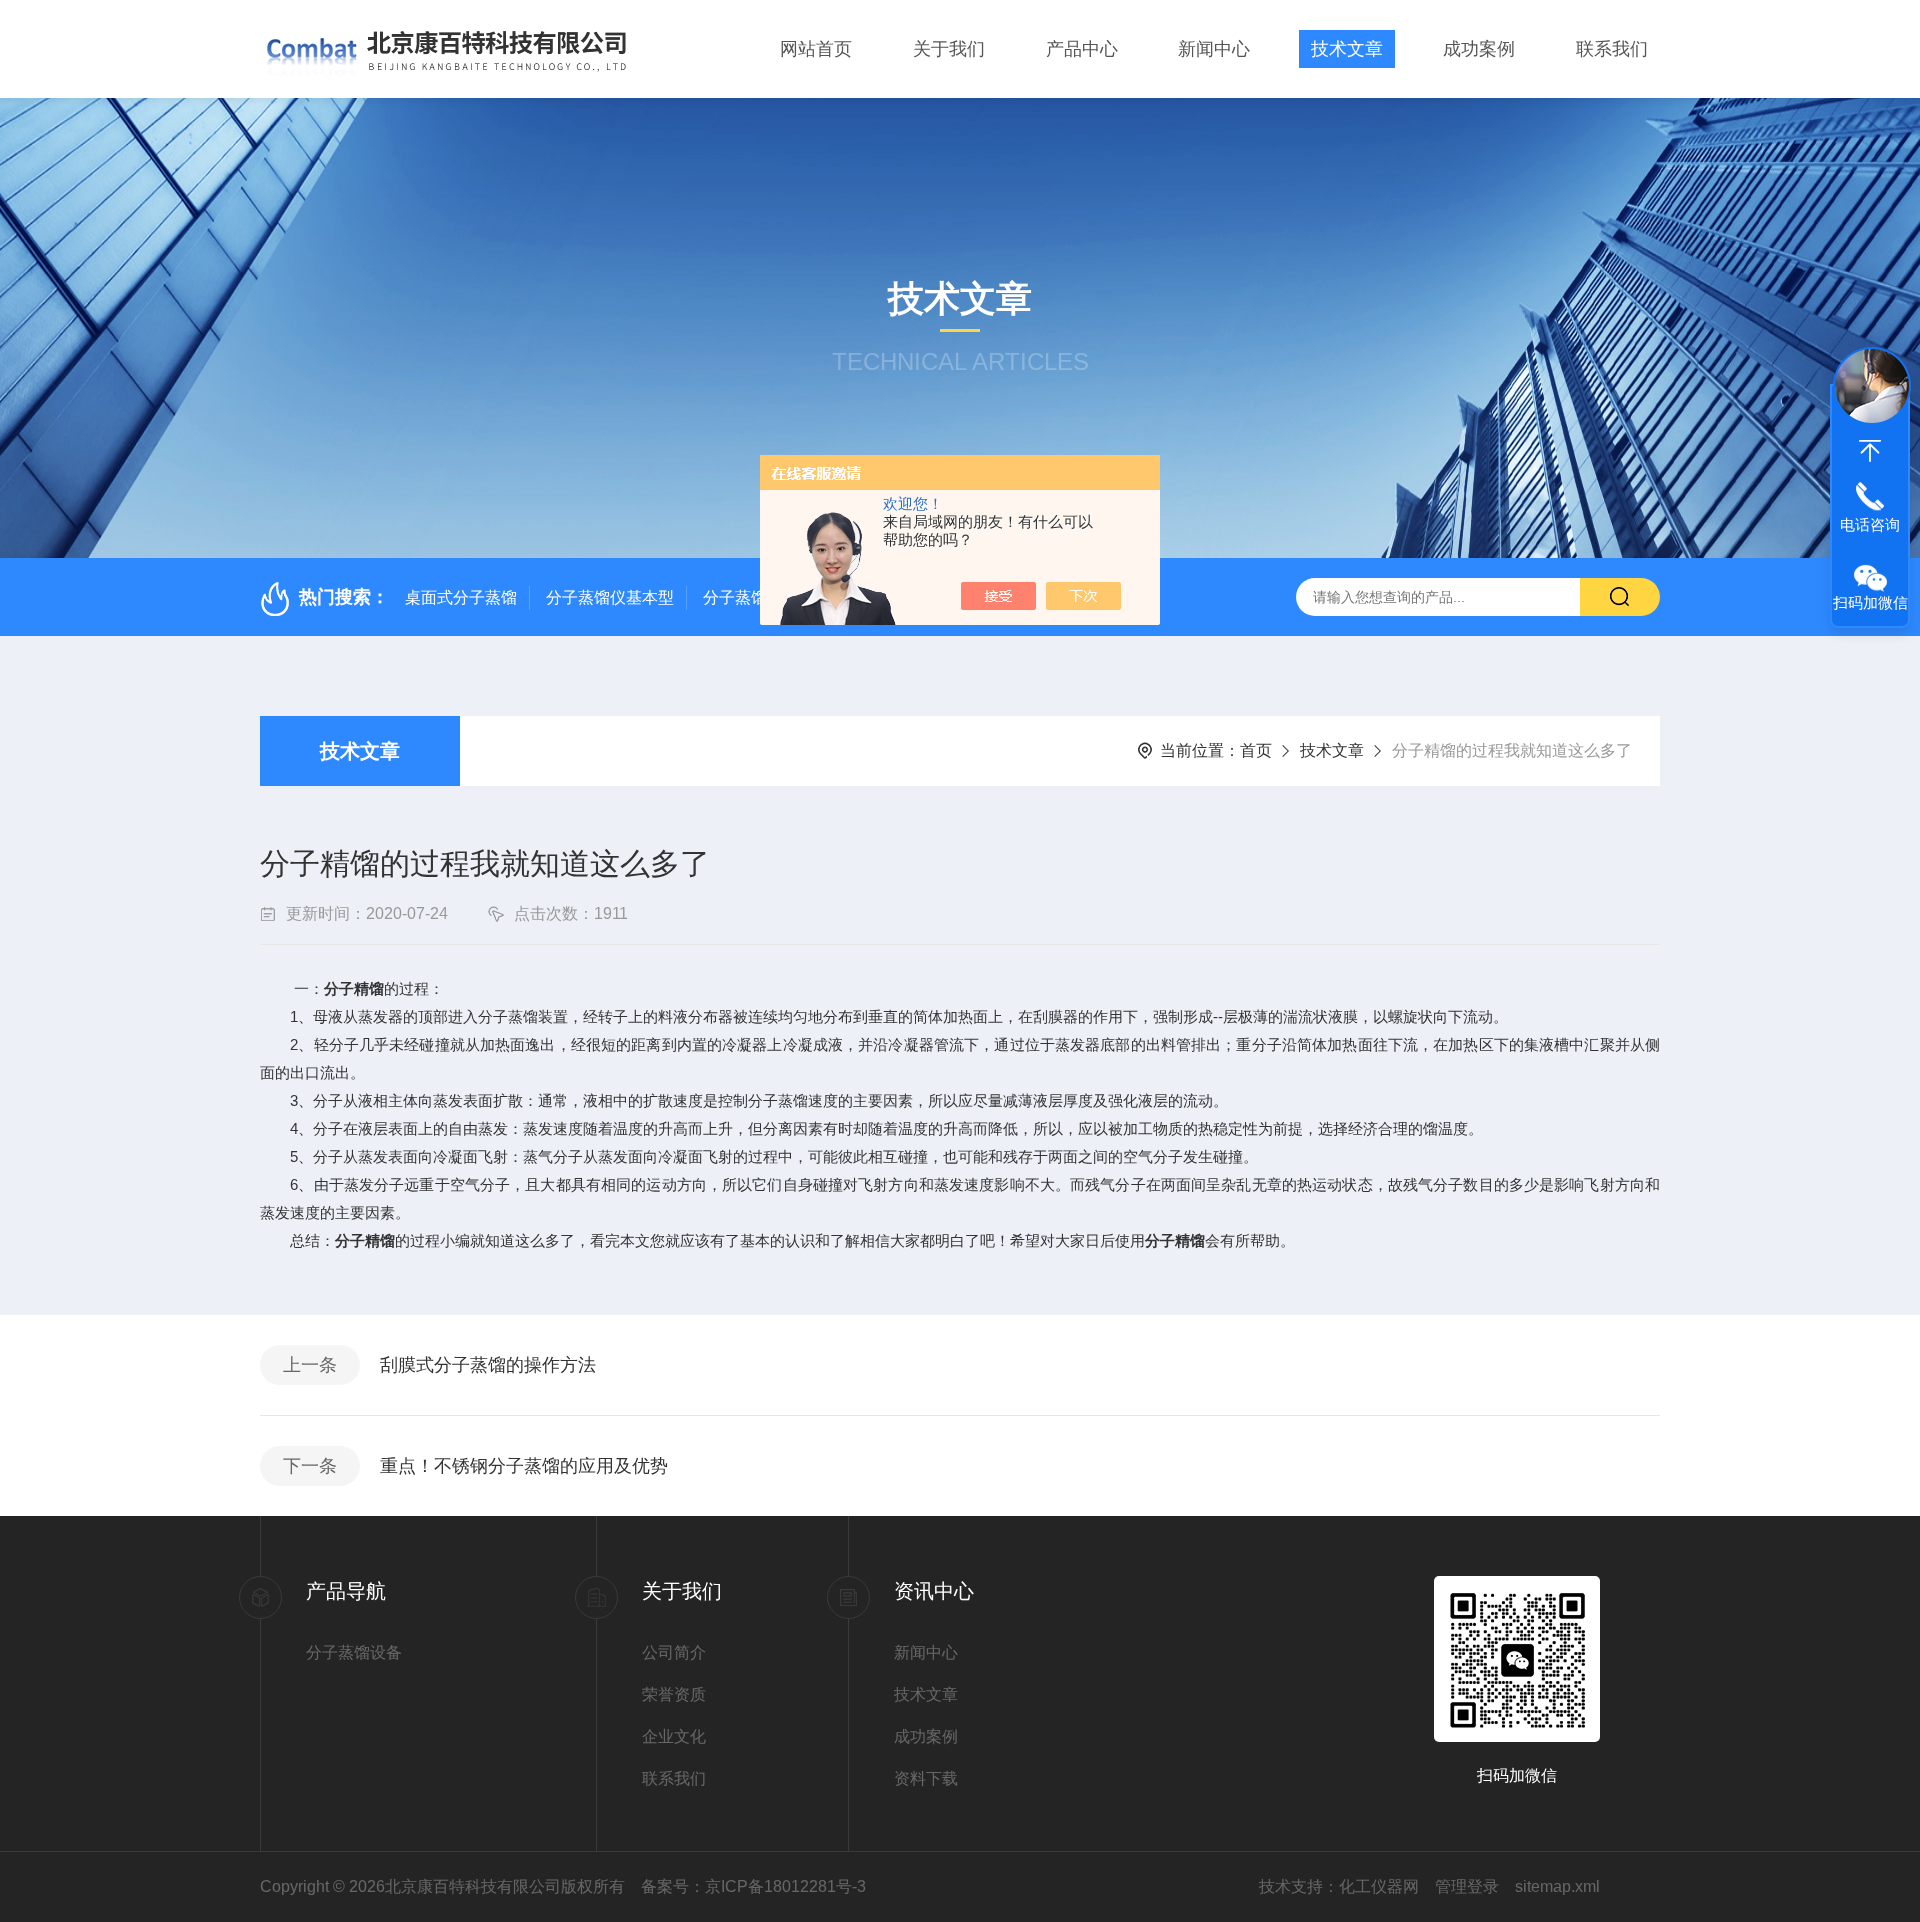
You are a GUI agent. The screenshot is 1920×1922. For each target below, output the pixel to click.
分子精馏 (354, 988)
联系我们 (1612, 49)
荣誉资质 (674, 1694)
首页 (1256, 750)
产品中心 (1082, 49)
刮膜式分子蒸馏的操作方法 (488, 1365)
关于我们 (949, 49)
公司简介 (674, 1652)
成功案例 (1479, 49)
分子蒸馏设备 (354, 1652)
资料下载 (926, 1778)
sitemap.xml (1557, 1886)
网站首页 (816, 49)
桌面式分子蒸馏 (461, 597)
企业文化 (674, 1736)
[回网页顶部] (1870, 451)
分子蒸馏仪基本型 (610, 597)
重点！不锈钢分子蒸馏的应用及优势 (524, 1466)
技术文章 (1347, 49)
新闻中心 (1214, 49)
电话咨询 (1870, 524)
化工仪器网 (1379, 1886)
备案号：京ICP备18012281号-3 (753, 1886)
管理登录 (1467, 1886)
